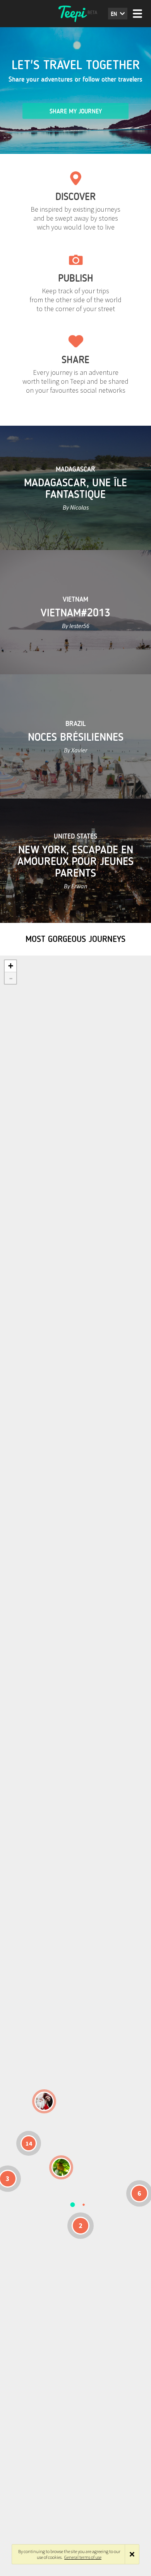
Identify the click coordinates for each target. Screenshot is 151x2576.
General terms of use (83, 2557)
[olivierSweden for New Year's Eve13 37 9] (44, 2101)
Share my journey (76, 111)
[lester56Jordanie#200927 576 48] (61, 2167)
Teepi (75, 14)
